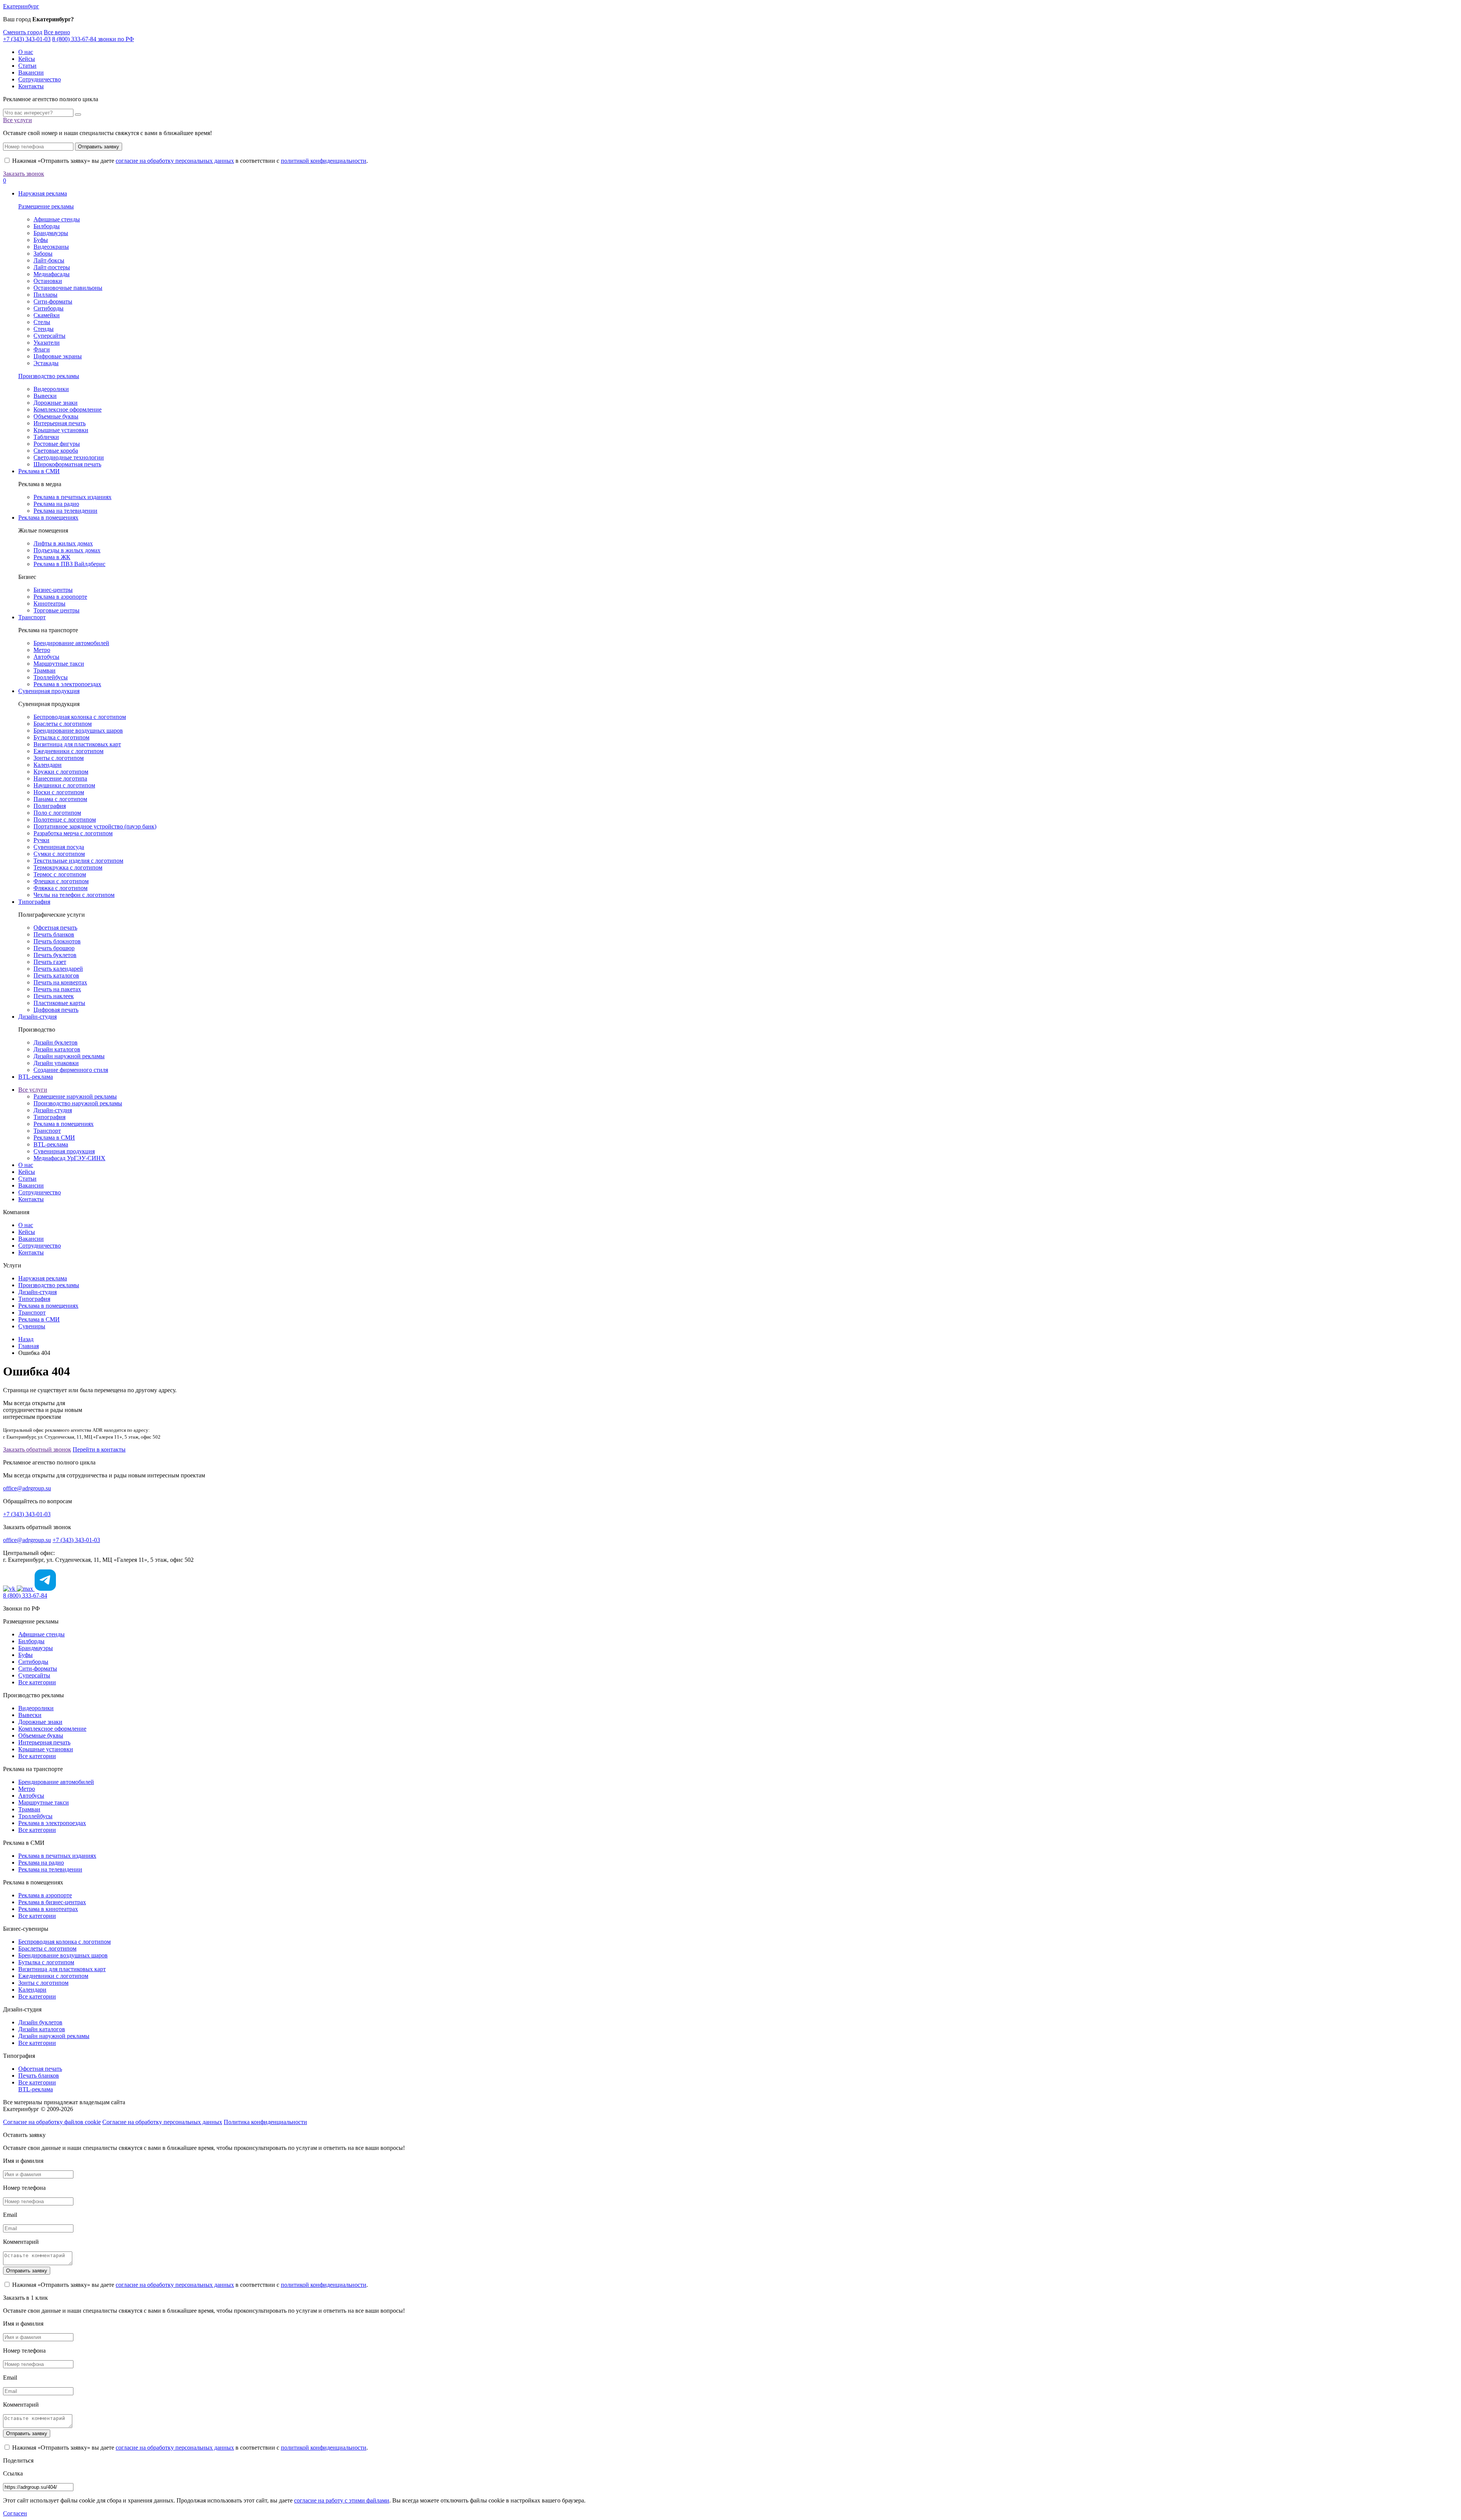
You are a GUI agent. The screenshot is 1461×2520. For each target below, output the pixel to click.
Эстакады (46, 363)
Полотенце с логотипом (65, 820)
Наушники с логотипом (64, 785)
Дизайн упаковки (56, 1063)
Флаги (42, 349)
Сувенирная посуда (59, 847)
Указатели (47, 343)
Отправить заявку (99, 147)
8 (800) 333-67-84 (25, 1595)
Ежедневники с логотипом (68, 751)
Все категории (37, 1682)
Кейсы (27, 59)
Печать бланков (54, 934)
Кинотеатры (49, 603)
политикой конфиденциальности (324, 161)
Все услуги (18, 120)
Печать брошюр (54, 948)
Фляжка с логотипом (60, 888)
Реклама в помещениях (48, 518)
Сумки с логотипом (59, 854)
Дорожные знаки (56, 403)
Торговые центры (56, 610)
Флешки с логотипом (61, 881)
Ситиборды (49, 308)
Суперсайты (49, 336)
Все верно (57, 32)
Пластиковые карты (59, 1003)
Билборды (47, 226)
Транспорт (32, 617)
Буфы (41, 240)
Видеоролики (51, 389)
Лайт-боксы (49, 260)
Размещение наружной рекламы (75, 1096)
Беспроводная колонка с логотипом (80, 717)
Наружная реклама (43, 193)
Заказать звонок (24, 174)
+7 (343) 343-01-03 (27, 39)
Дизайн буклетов (56, 1042)
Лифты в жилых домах (63, 543)
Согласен (15, 2513)
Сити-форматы (53, 301)
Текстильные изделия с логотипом (78, 861)
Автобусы (46, 657)
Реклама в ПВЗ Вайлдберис (69, 564)
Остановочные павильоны (68, 288)
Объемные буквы (56, 416)
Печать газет (50, 962)
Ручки (41, 840)
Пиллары (45, 295)
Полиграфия (50, 806)
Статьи (27, 66)
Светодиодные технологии (69, 457)
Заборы (43, 254)
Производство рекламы (49, 376)
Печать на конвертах (60, 982)
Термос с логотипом (60, 874)
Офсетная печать (55, 928)
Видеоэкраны (51, 247)
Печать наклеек (54, 996)
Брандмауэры (51, 233)
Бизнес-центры (53, 590)
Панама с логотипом (60, 799)
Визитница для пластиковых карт (77, 744)
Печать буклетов (55, 955)
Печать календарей (58, 969)
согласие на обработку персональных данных (175, 161)
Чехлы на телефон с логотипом (74, 895)
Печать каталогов (56, 975)
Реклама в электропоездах (67, 684)
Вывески (45, 396)
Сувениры (32, 1326)
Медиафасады (52, 274)
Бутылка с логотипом (61, 737)
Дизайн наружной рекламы (69, 1056)
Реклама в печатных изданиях (72, 497)
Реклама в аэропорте (60, 597)
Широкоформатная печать (67, 464)
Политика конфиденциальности (265, 2122)
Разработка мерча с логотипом (73, 833)
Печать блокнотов (57, 941)
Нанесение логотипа (60, 778)
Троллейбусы (51, 677)
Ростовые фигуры (57, 444)
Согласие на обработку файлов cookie (52, 2122)
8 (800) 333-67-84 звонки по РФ (93, 39)
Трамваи (45, 670)
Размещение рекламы (46, 206)
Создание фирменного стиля (71, 1070)
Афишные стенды (57, 219)
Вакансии (31, 72)
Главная (29, 1346)
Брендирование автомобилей (71, 643)
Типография (34, 902)
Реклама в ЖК (52, 557)
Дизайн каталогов (57, 1049)
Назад (26, 1339)
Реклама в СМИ (39, 471)
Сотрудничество (40, 79)
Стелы (42, 322)
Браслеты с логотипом (63, 724)
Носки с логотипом (59, 792)
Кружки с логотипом (61, 772)
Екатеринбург (21, 6)
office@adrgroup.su (27, 1488)
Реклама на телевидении (65, 511)
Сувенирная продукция (49, 691)
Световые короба (56, 451)
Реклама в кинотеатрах (48, 1909)
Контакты (31, 86)
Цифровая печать (56, 1010)
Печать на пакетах (57, 989)
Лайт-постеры (52, 267)
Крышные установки (61, 430)
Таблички (46, 437)
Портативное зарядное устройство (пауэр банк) (95, 826)
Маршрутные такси (59, 664)
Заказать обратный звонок (37, 1449)
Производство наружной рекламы (78, 1103)
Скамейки (47, 315)
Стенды (44, 329)
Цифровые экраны (58, 356)
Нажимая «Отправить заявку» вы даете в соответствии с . (189, 161)
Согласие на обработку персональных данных (162, 2122)
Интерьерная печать (60, 423)
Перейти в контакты (99, 1449)
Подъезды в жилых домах (67, 550)
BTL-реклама (36, 1077)
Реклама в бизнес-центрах (52, 1902)
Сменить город (23, 32)
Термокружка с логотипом (68, 867)
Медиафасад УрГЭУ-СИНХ (69, 1158)
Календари (48, 765)
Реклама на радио (56, 504)
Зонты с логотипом (59, 758)
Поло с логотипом (57, 813)
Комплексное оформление (68, 409)
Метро (42, 650)
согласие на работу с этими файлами (342, 2500)
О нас (26, 52)
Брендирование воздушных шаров (78, 731)
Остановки (48, 281)
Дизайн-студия (37, 1017)
